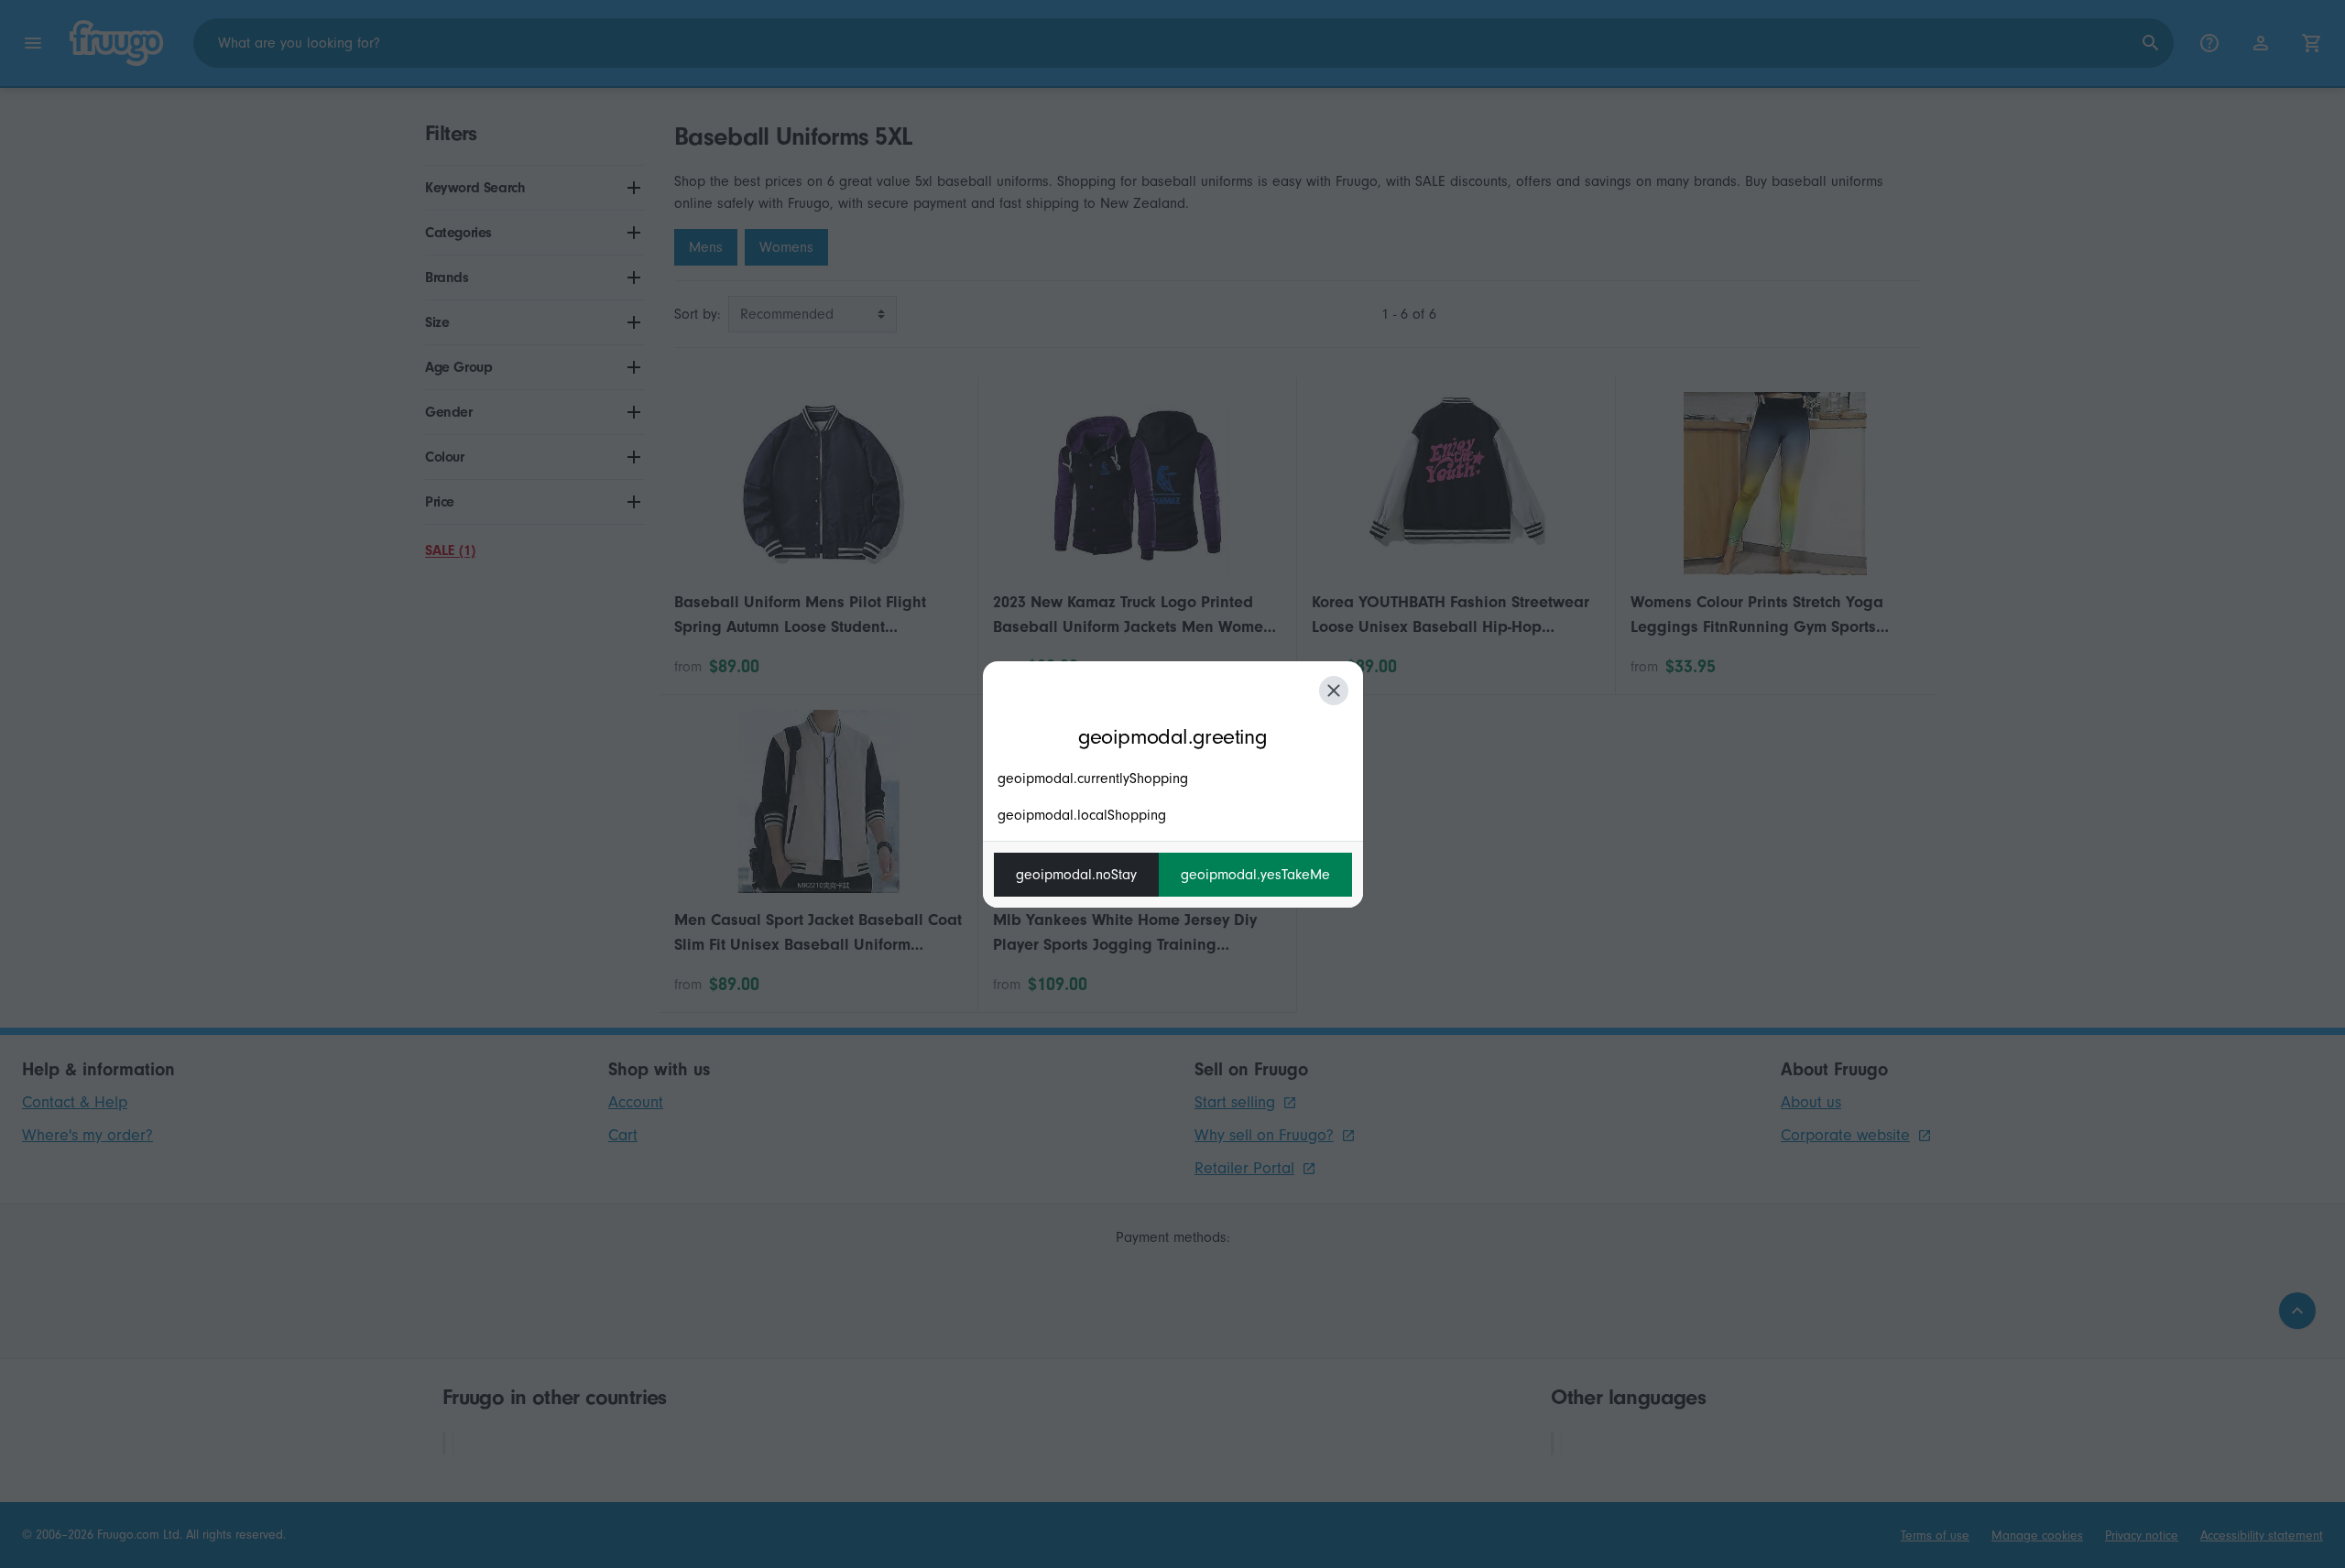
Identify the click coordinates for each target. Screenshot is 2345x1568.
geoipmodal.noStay (1076, 875)
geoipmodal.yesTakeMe (1255, 875)
